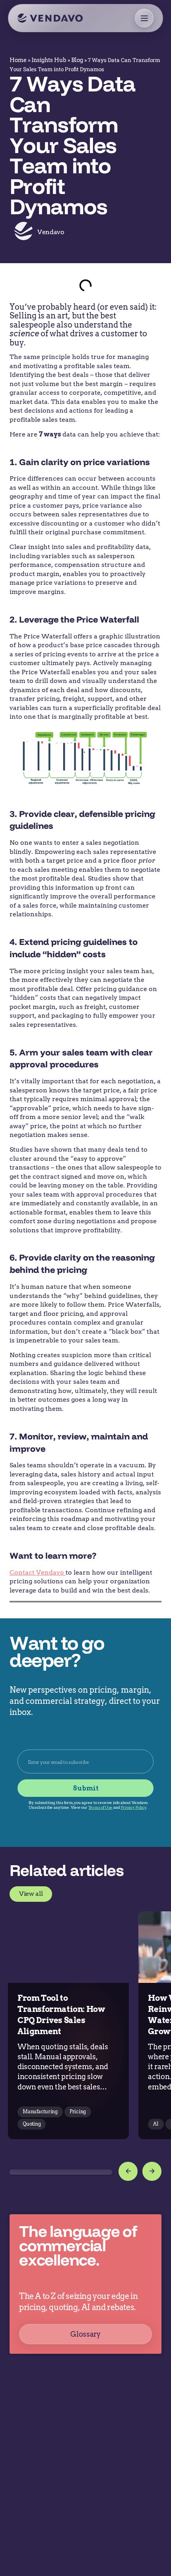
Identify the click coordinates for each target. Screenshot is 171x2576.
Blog (77, 60)
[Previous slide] (128, 2171)
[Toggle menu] (144, 18)
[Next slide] (152, 2171)
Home (18, 60)
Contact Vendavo (38, 1572)
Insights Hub (49, 60)
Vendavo (51, 232)
